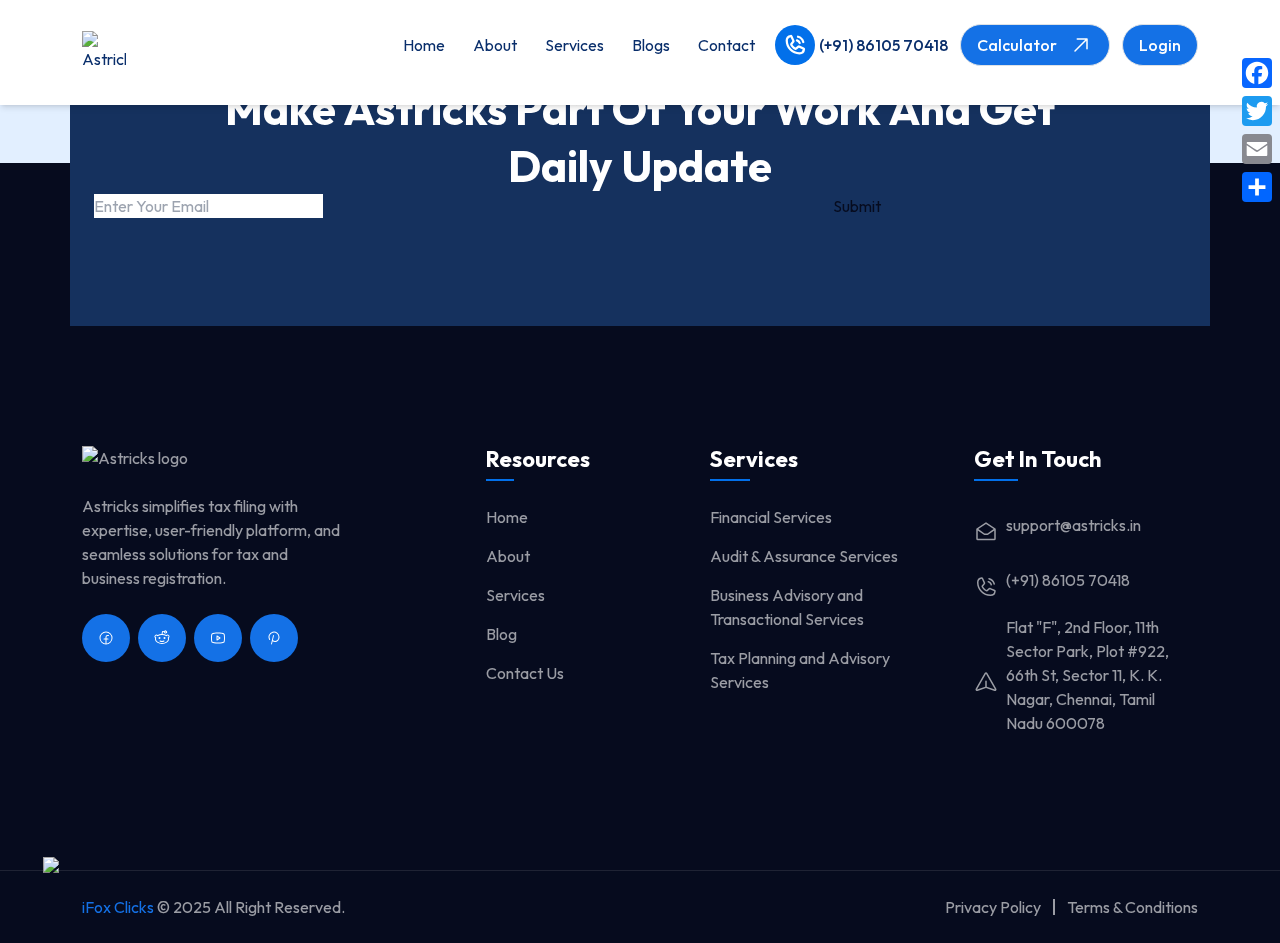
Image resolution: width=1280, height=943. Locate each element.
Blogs (651, 45)
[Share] (1257, 187)
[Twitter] (1257, 111)
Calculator (1017, 45)
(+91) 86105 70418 (883, 45)
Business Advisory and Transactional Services (787, 607)
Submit (857, 206)
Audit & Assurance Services (804, 556)
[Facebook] (1257, 73)
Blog (501, 634)
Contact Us (525, 673)
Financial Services (771, 517)
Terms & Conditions (1132, 907)
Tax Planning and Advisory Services (800, 670)
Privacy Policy (993, 907)
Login (1160, 45)
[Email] (1257, 149)
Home (424, 45)
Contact (726, 45)
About (495, 45)
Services (574, 45)
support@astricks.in (1073, 525)
